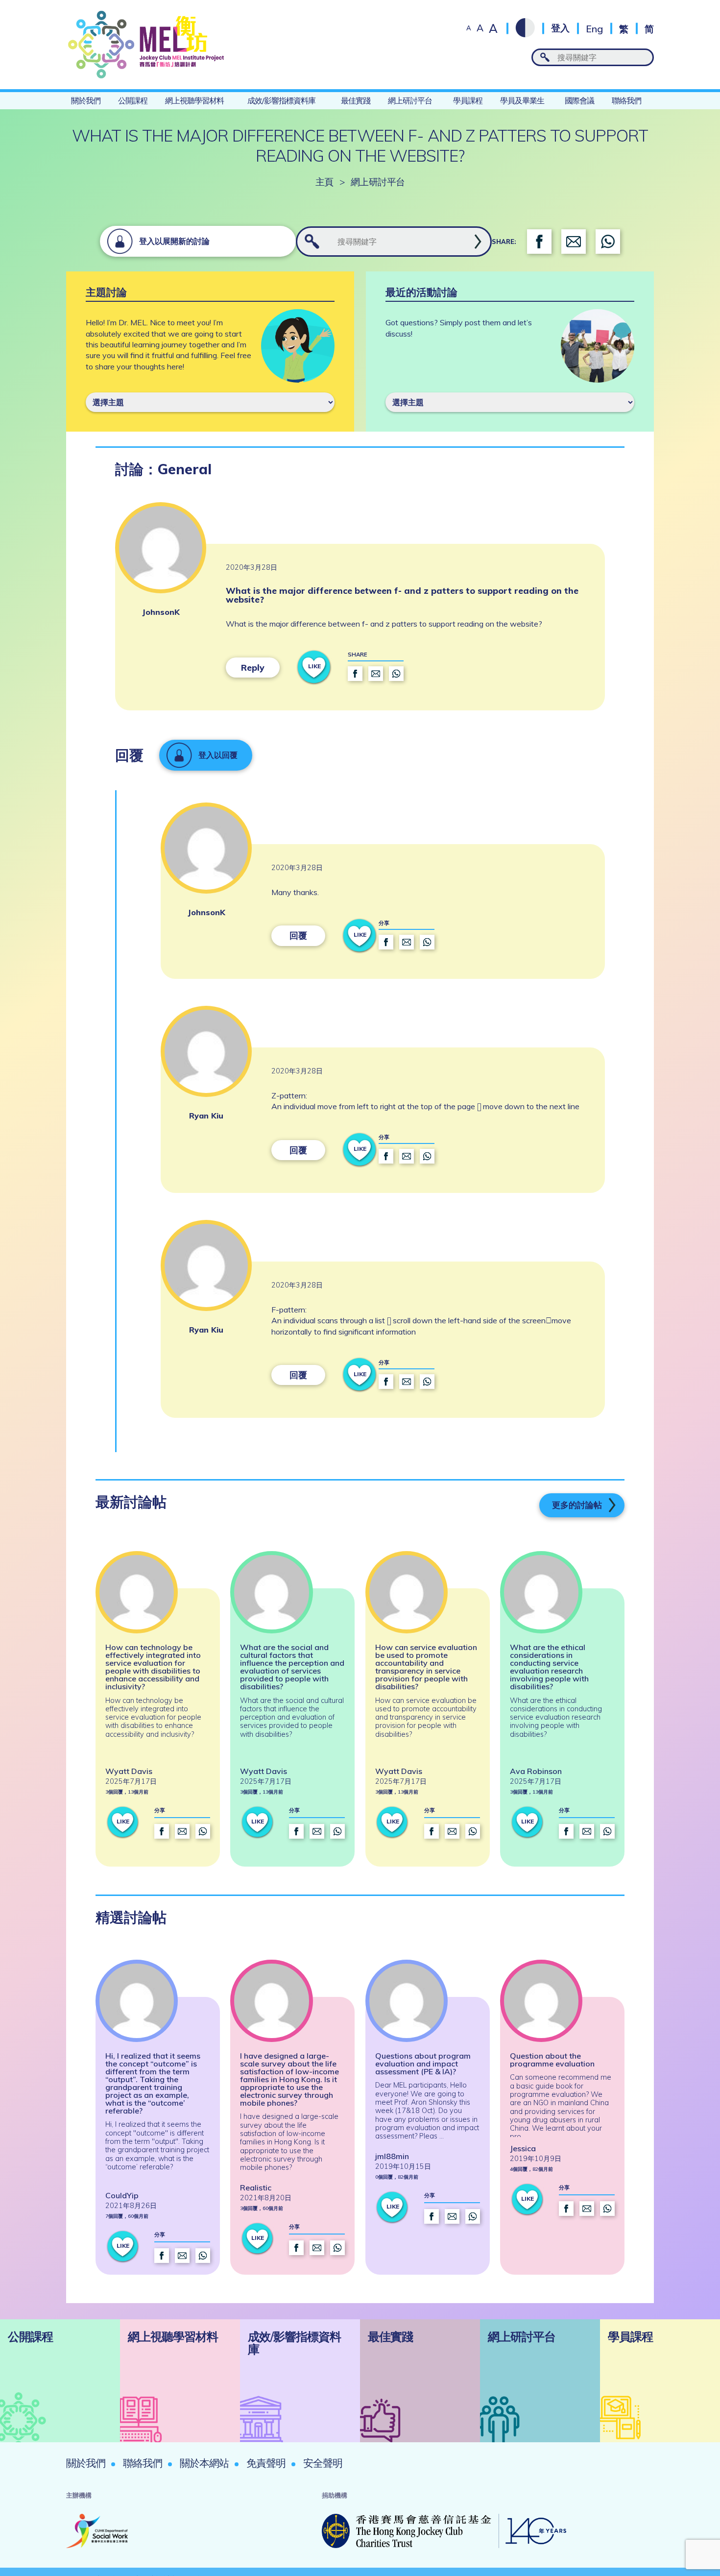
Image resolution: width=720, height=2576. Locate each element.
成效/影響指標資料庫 (281, 100)
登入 (560, 28)
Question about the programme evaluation (552, 2060)
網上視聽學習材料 (194, 100)
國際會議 (579, 100)
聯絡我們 (626, 100)
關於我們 (86, 100)
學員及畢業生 (522, 100)
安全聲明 (323, 2463)
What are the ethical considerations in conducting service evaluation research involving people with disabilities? (549, 1667)
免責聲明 (266, 2463)
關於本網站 (204, 2463)
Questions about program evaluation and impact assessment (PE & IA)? (423, 2064)
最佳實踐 (356, 100)
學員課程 (468, 100)
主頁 (324, 182)
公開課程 (133, 100)
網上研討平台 (410, 100)
